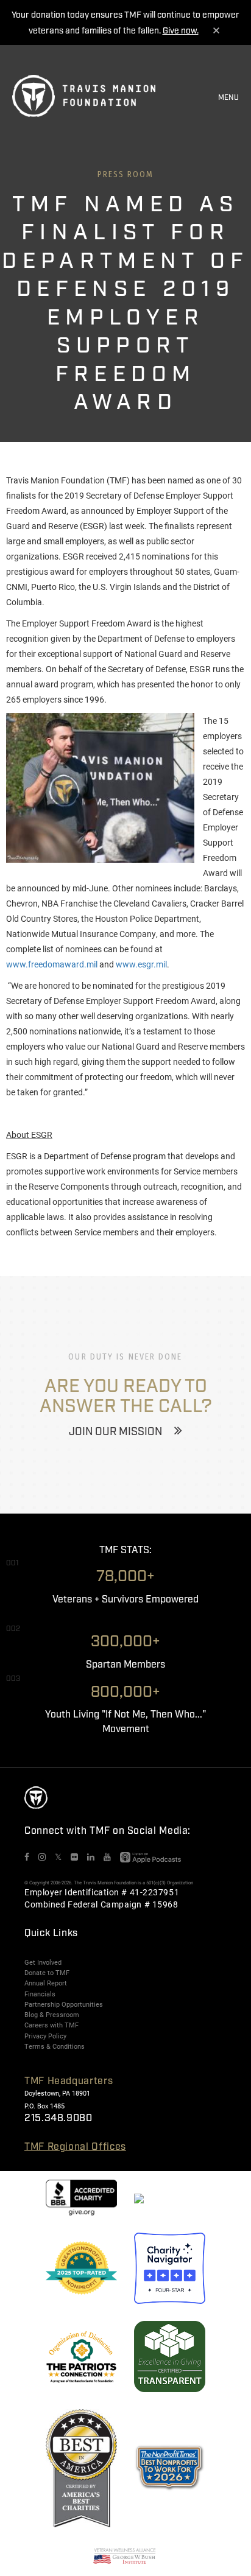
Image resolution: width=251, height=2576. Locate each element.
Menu (228, 98)
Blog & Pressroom (52, 2015)
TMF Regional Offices (75, 2147)
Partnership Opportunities (64, 2004)
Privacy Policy (45, 2036)
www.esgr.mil (141, 964)
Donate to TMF (47, 1973)
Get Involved (43, 1962)
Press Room (126, 174)
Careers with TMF (51, 2025)
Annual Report (46, 1983)
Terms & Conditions (55, 2046)
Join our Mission (115, 1432)
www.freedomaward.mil (52, 964)
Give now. (181, 31)
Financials (40, 1994)
